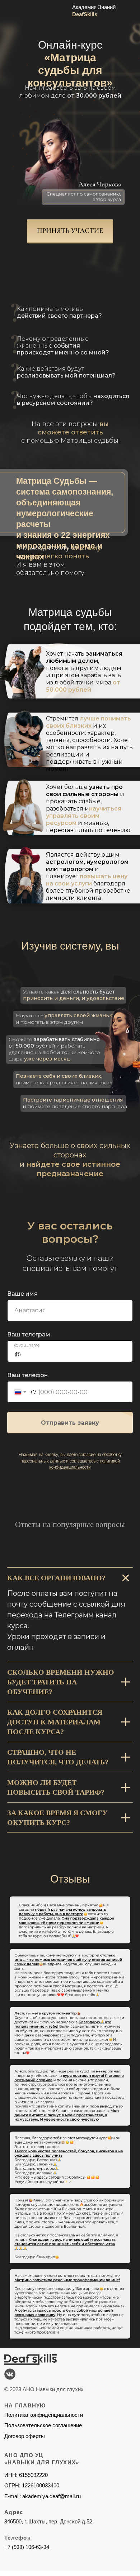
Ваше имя (22, 1294)
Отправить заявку (70, 1423)
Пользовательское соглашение (43, 2425)
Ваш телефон (28, 1375)
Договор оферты (25, 2436)
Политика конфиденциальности (44, 2415)
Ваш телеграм (29, 1334)
